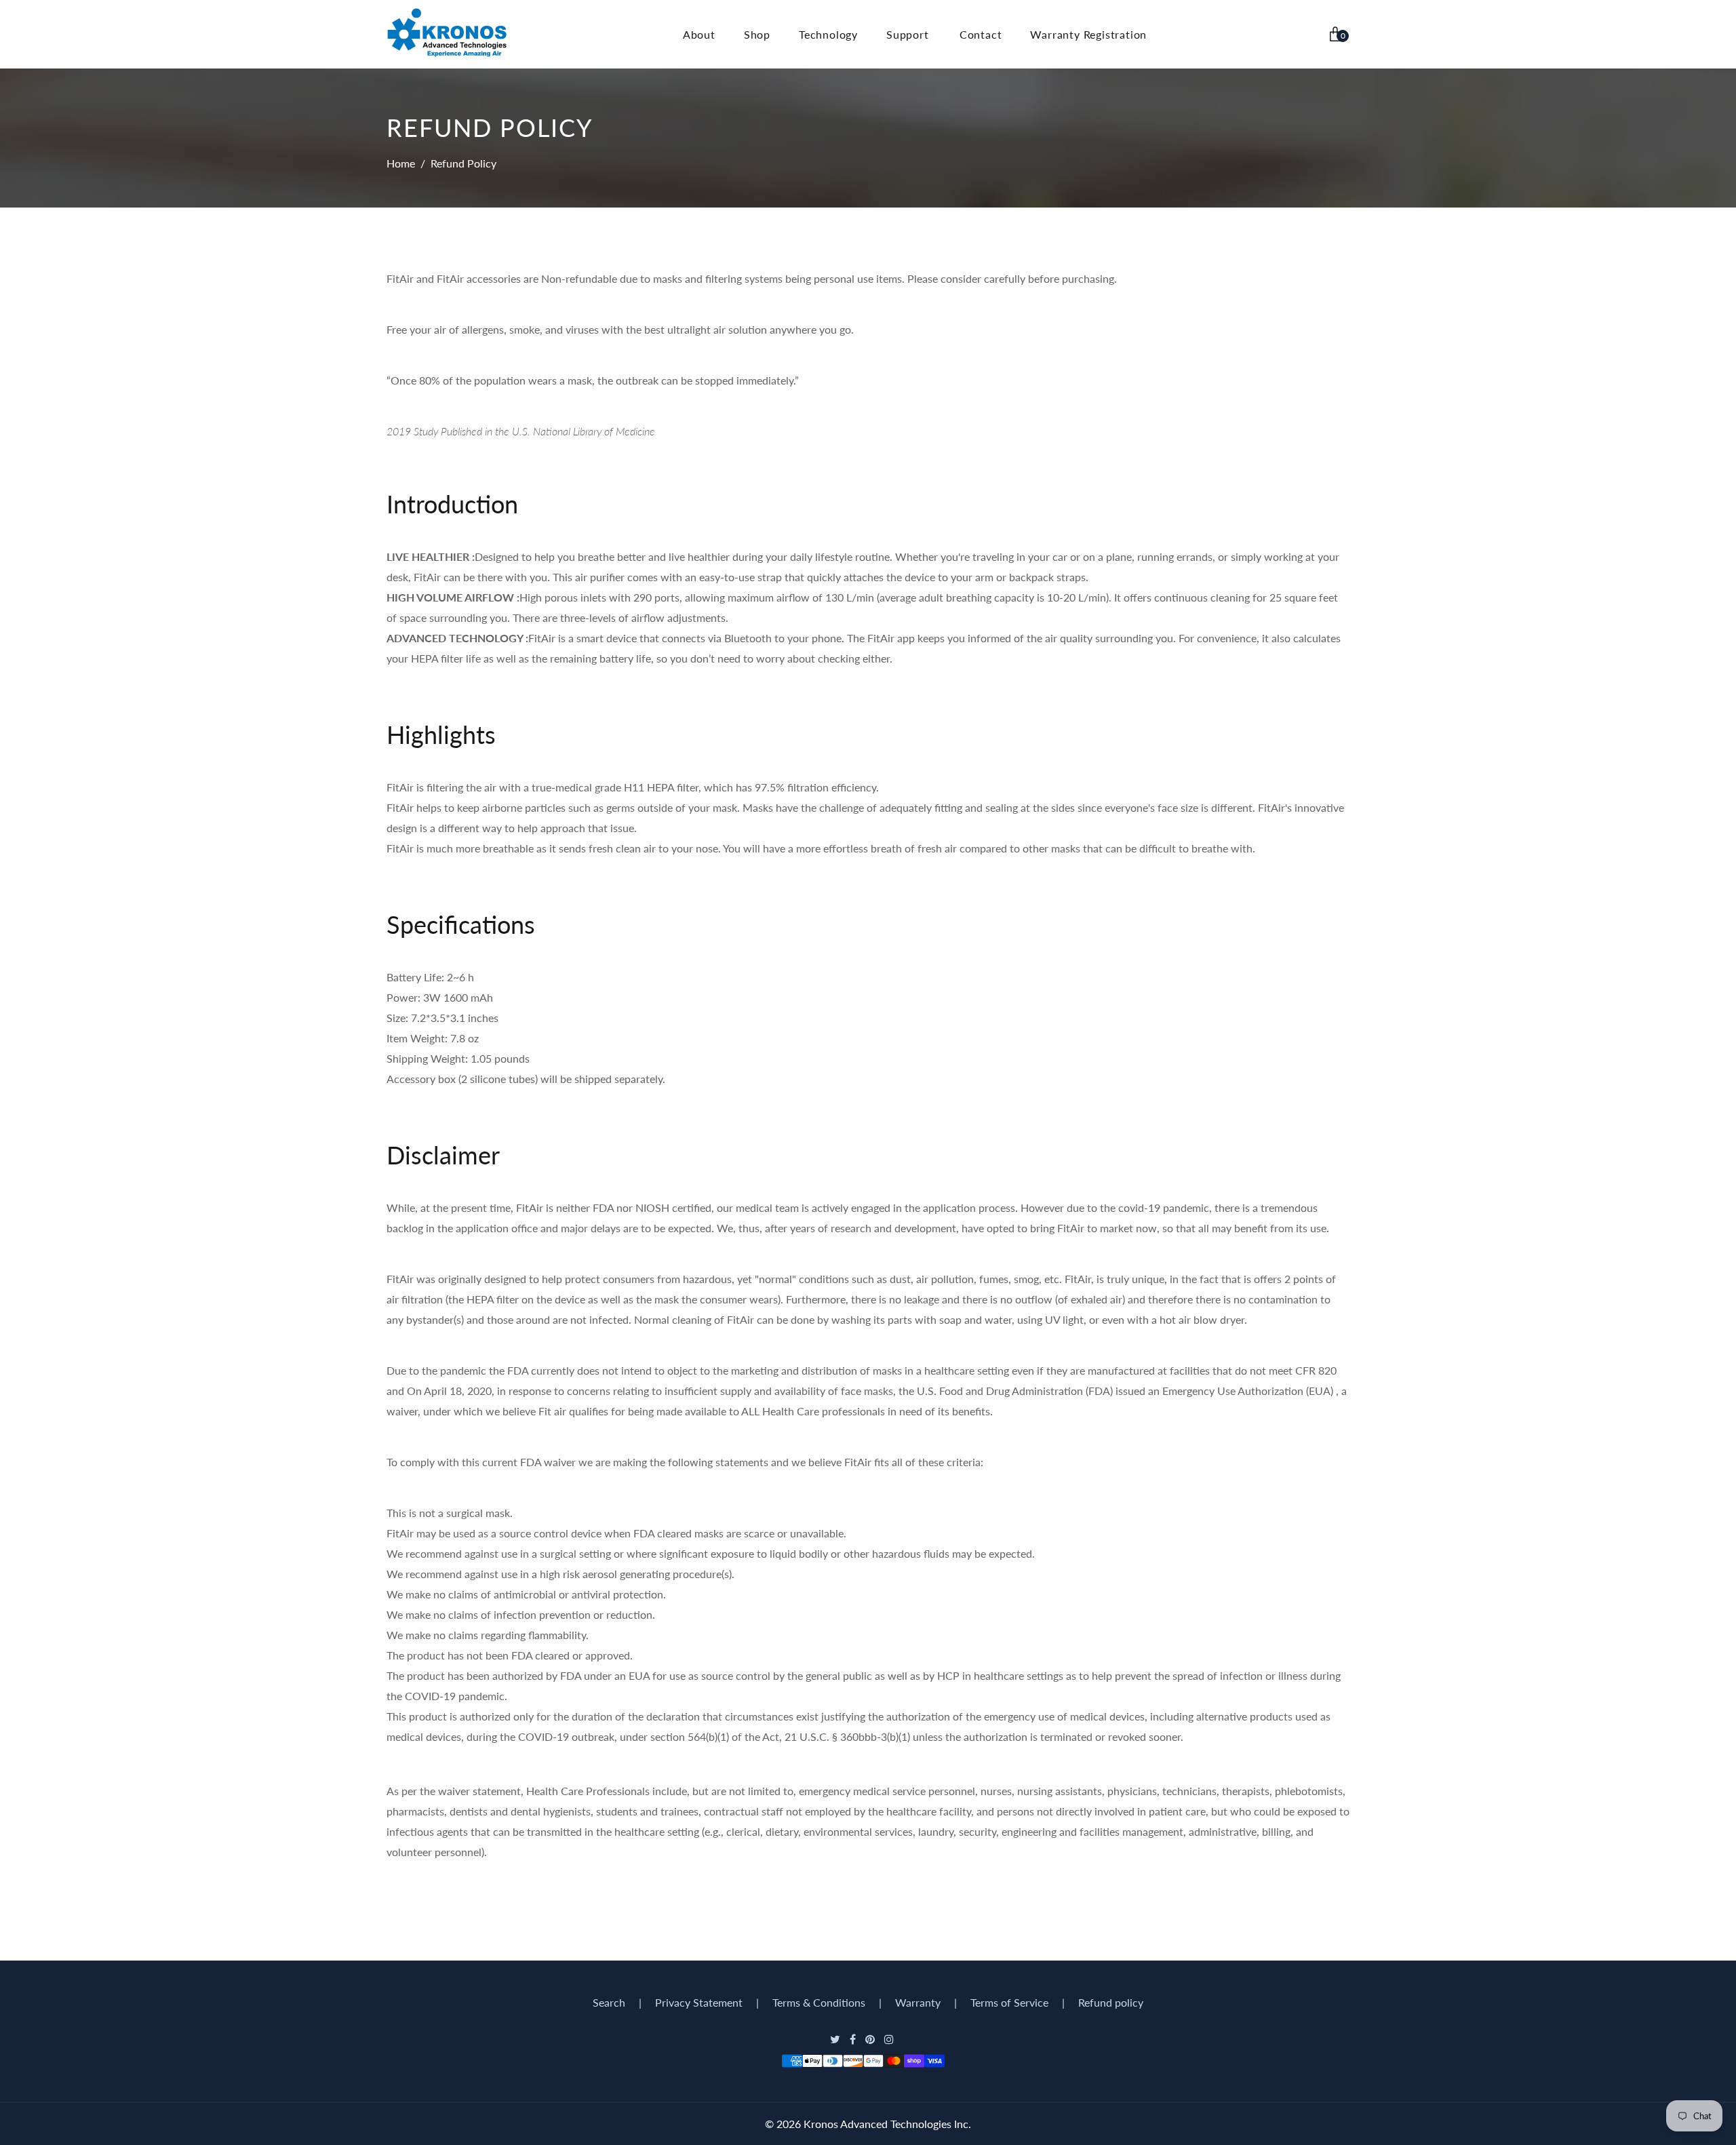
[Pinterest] (871, 2039)
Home (401, 163)
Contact (981, 34)
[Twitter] (836, 2039)
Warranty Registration (1088, 34)
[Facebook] (854, 2039)
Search (609, 2002)
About (699, 34)
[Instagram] (890, 2039)
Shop (757, 34)
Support (908, 34)
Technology (828, 34)
